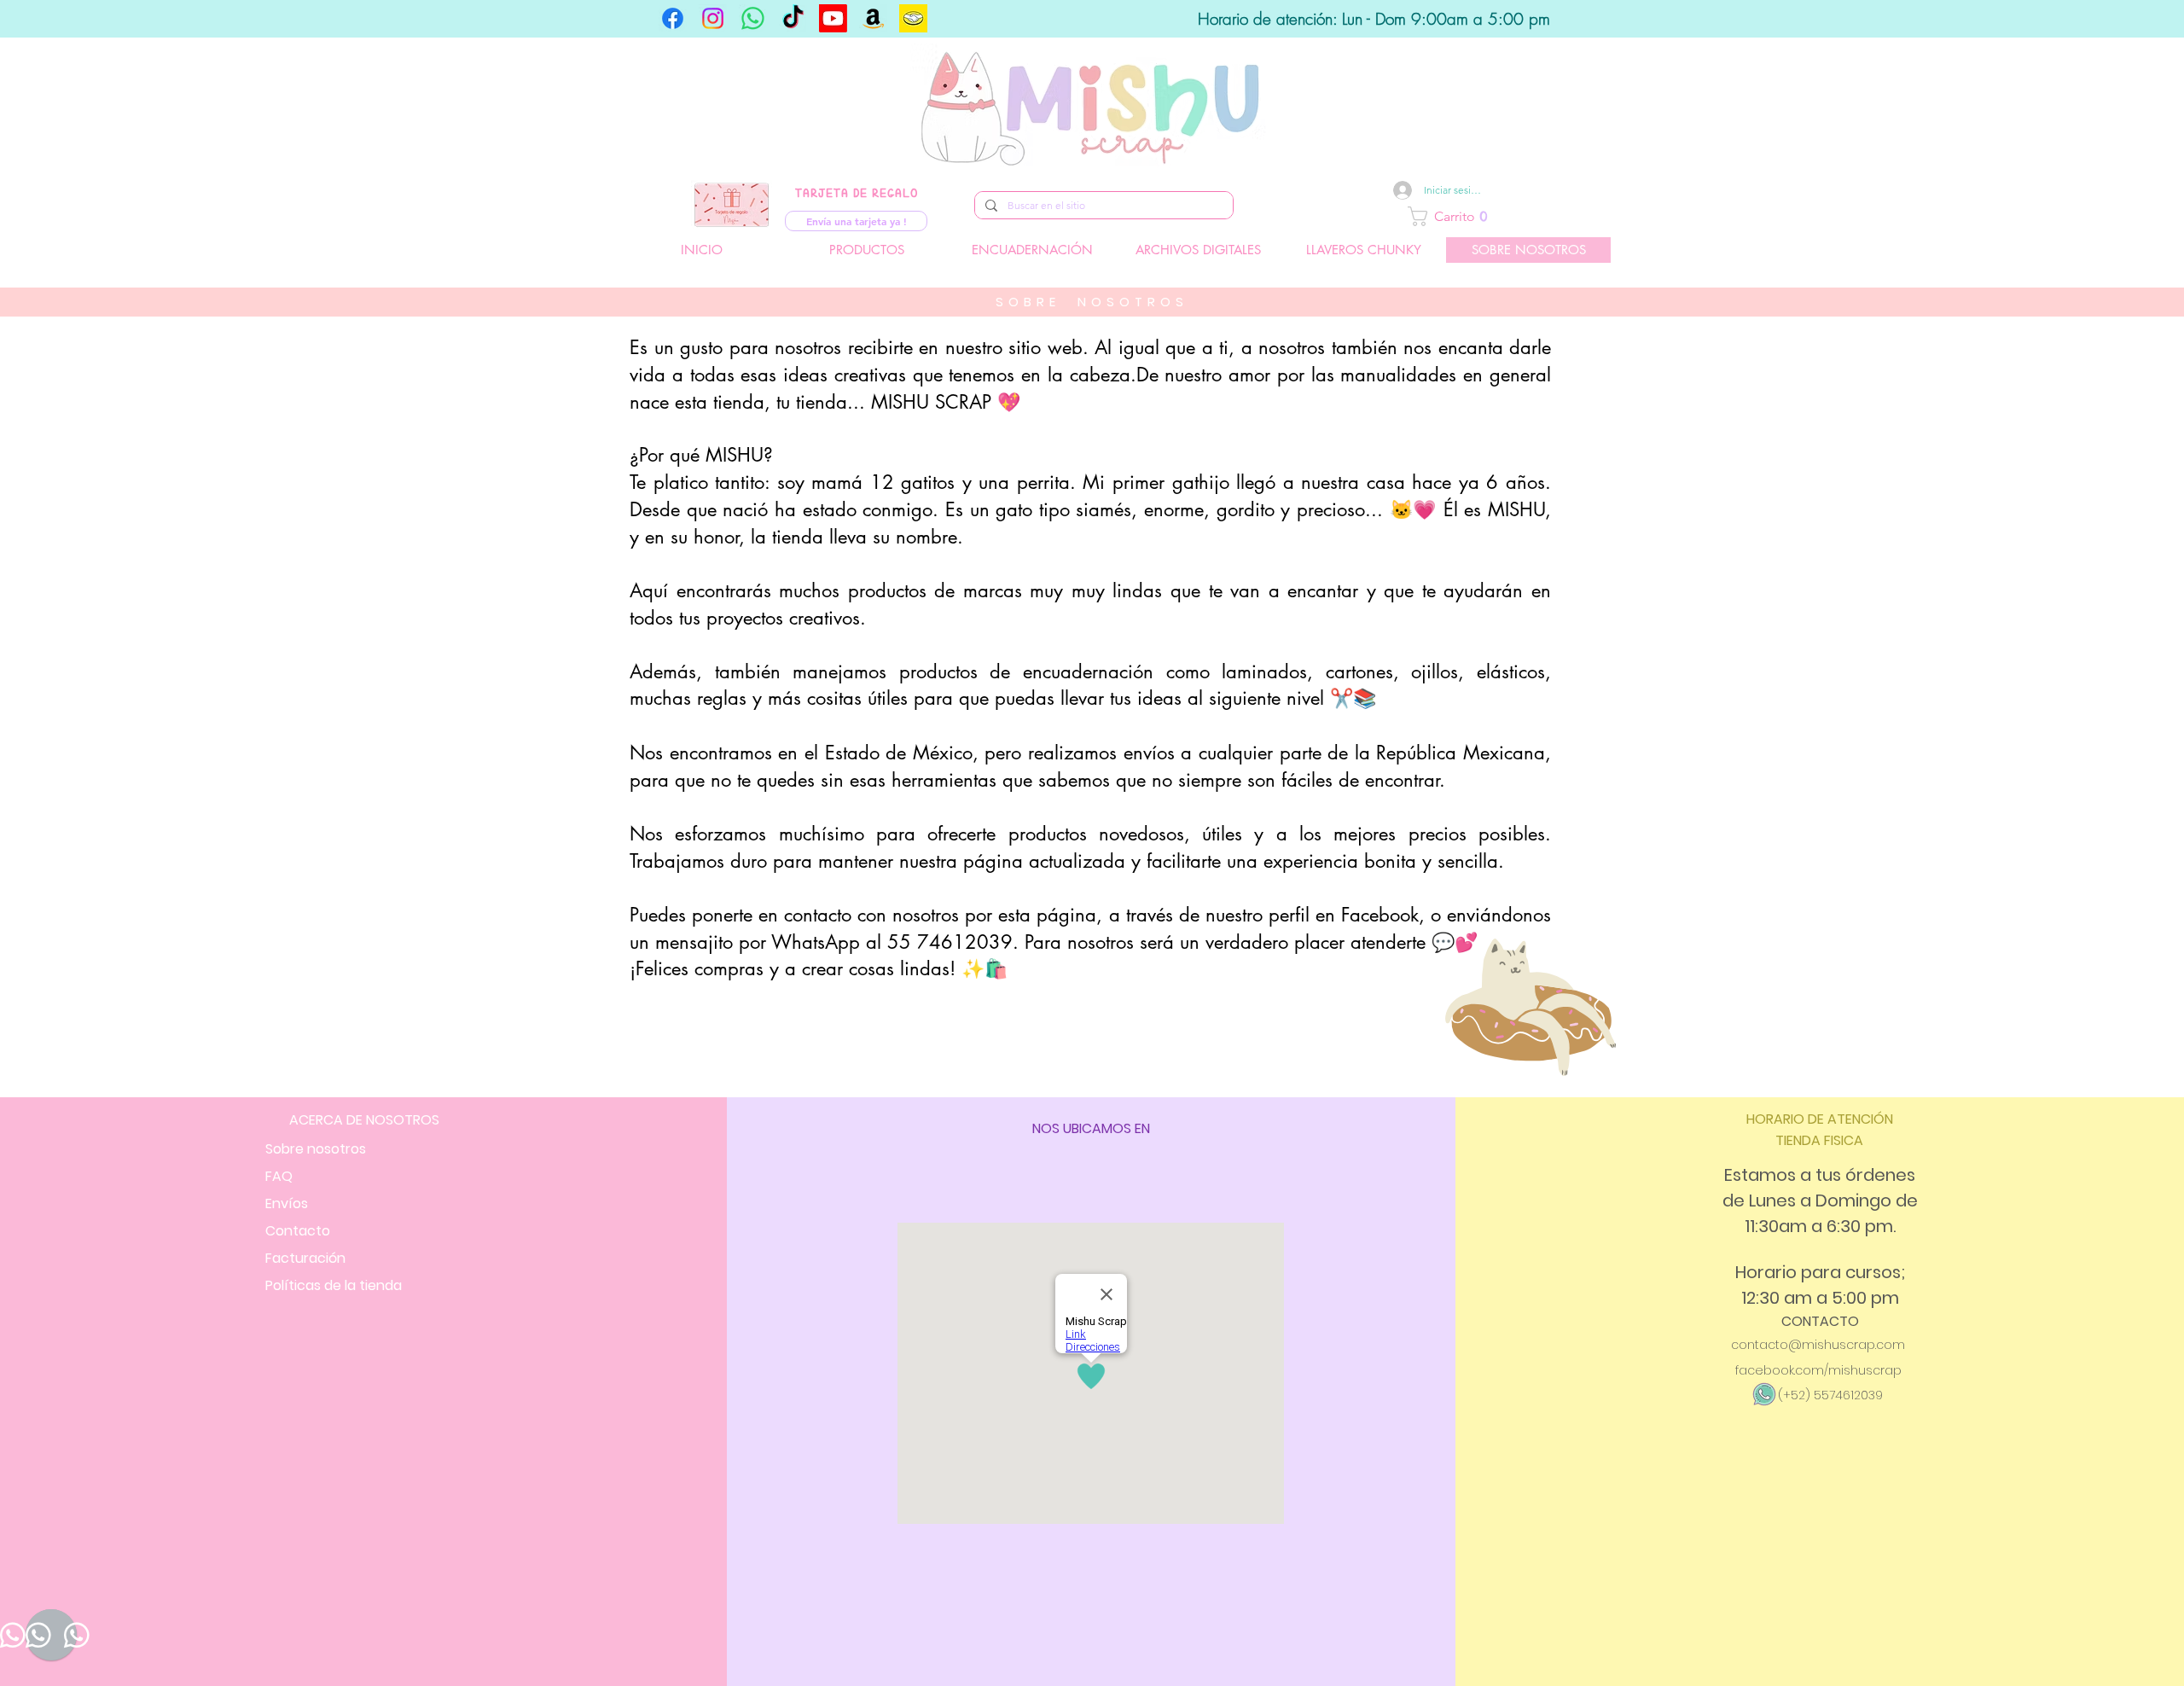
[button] (1509, 216)
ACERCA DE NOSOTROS (364, 1120)
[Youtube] (833, 18)
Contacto (298, 1231)
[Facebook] (673, 18)
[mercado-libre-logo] (913, 18)
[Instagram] (713, 18)
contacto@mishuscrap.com (1818, 1345)
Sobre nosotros (316, 1149)
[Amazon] (873, 18)
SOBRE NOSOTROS (1092, 302)
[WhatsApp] (753, 18)
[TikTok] (793, 18)
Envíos (287, 1203)
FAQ (279, 1176)
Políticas (334, 1285)
